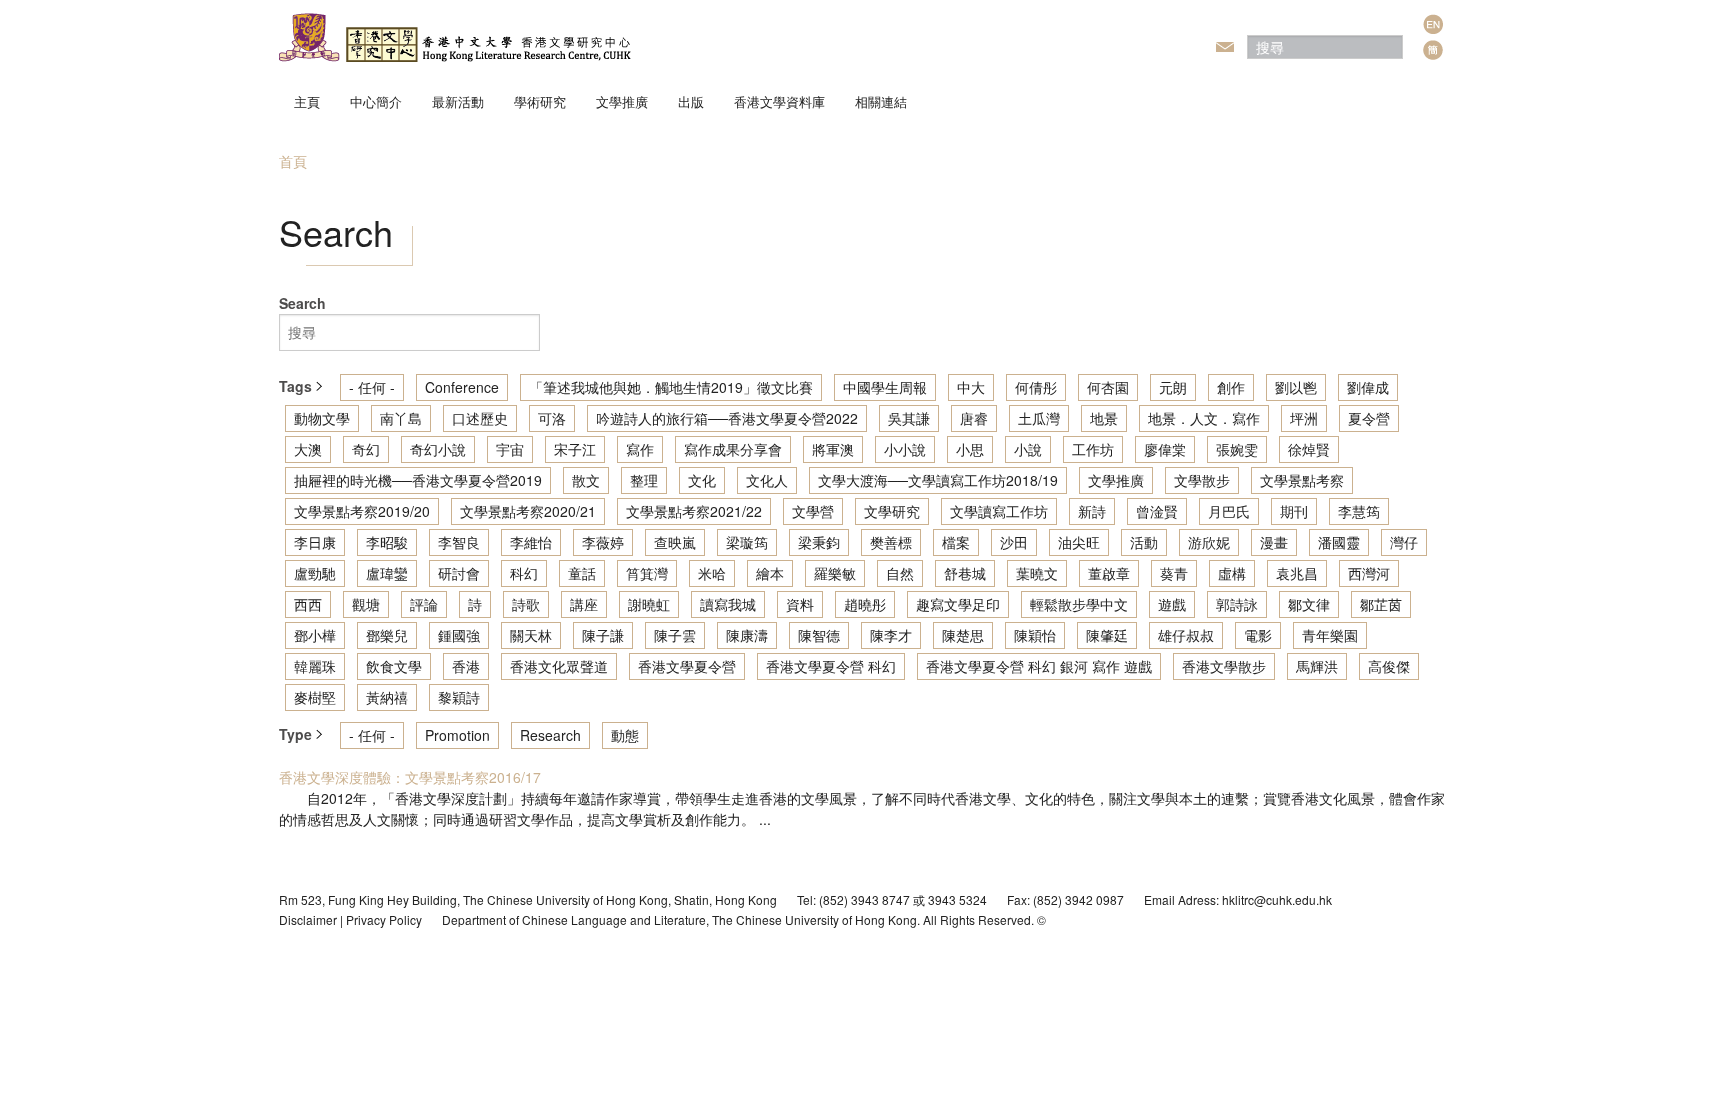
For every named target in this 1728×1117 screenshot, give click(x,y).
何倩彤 (1036, 387)
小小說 (905, 449)
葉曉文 (1037, 573)
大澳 (308, 449)
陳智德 (819, 635)
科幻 (524, 573)
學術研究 (540, 101)
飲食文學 (394, 666)
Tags (297, 386)
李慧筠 (1359, 511)
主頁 (307, 101)
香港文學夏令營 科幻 (831, 666)
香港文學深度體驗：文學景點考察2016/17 (410, 777)
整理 (644, 480)
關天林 (531, 635)
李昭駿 (387, 542)
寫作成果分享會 (733, 449)
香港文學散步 (1224, 666)
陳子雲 (675, 635)
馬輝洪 (1317, 666)
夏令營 (1369, 418)
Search (302, 303)
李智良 (459, 542)
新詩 (1092, 511)
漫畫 (1274, 542)
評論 (424, 604)
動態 (625, 735)
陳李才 (891, 635)
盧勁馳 (315, 573)
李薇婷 (603, 542)
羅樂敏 (835, 573)
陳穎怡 (1035, 635)
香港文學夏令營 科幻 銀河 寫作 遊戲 (1039, 666)
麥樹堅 (315, 697)
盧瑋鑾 (387, 573)
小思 (970, 449)
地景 (1104, 418)
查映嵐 (675, 542)
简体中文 (1433, 50)
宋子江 (575, 449)
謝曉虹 (649, 604)
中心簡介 (376, 101)
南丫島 (401, 418)
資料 (800, 604)
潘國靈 (1339, 542)
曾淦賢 (1157, 511)
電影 (1258, 635)
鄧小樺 (315, 635)
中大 (971, 387)
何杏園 (1108, 387)
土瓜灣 (1039, 418)
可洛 (552, 418)
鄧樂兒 (387, 635)
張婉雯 (1237, 449)
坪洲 (1304, 418)
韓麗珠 (315, 666)
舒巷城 (965, 573)
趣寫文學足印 (958, 604)
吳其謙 (909, 418)
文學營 (813, 511)
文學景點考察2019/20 (362, 511)
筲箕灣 (647, 573)
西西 (308, 604)
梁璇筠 (747, 542)
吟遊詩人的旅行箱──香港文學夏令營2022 (727, 418)
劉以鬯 (1296, 387)
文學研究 (892, 511)
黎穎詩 (459, 697)
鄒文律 (1309, 604)
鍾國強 (459, 635)
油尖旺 (1079, 542)
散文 (586, 480)
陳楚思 (963, 635)
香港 (466, 666)
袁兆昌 (1297, 573)
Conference (462, 387)
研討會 (459, 573)
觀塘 (366, 604)
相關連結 (881, 101)
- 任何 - (372, 387)
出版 (691, 101)
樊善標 (891, 542)
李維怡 (531, 542)
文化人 (767, 480)
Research (550, 735)
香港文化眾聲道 (559, 666)
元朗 (1173, 387)
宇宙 (510, 449)
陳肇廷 (1107, 635)
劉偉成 (1368, 387)
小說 (1028, 449)
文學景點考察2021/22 (694, 511)
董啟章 (1109, 573)
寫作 (640, 449)
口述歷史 (480, 418)
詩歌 (526, 604)
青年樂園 (1330, 635)
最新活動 (458, 101)
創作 (1231, 387)
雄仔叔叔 (1186, 635)
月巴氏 (1229, 511)
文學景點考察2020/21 (528, 511)
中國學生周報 (885, 387)
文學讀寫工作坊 (999, 511)
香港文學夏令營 (687, 666)
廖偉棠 (1165, 449)
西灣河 (1369, 573)
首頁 (293, 161)
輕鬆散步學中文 (1079, 604)
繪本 (770, 573)
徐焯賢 (1309, 449)
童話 (582, 573)
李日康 (315, 542)
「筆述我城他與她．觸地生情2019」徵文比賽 (671, 387)
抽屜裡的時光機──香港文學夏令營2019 (418, 480)
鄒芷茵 (1381, 604)
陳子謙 (603, 635)
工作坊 (1093, 449)
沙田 (1014, 542)
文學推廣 (622, 101)
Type (297, 734)
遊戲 (1172, 604)
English (1433, 24)
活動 (1144, 542)
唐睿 (974, 418)
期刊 (1294, 511)
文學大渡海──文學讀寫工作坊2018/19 (938, 480)
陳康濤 (747, 635)
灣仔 (1404, 542)
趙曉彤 (865, 604)
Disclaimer (308, 919)
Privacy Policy (384, 919)
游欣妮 (1209, 542)
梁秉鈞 (819, 542)
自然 (900, 573)
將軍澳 (833, 449)
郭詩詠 (1237, 604)
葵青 (1174, 573)
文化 (702, 480)
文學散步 (1202, 480)
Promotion (457, 735)
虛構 (1232, 573)
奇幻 (366, 449)
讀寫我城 (728, 604)
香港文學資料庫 (779, 101)
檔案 (956, 542)
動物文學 (322, 418)
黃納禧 (387, 697)
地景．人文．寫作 (1204, 418)
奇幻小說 (438, 449)
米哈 (712, 573)
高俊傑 (1389, 666)
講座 (584, 604)
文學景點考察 (1302, 480)
